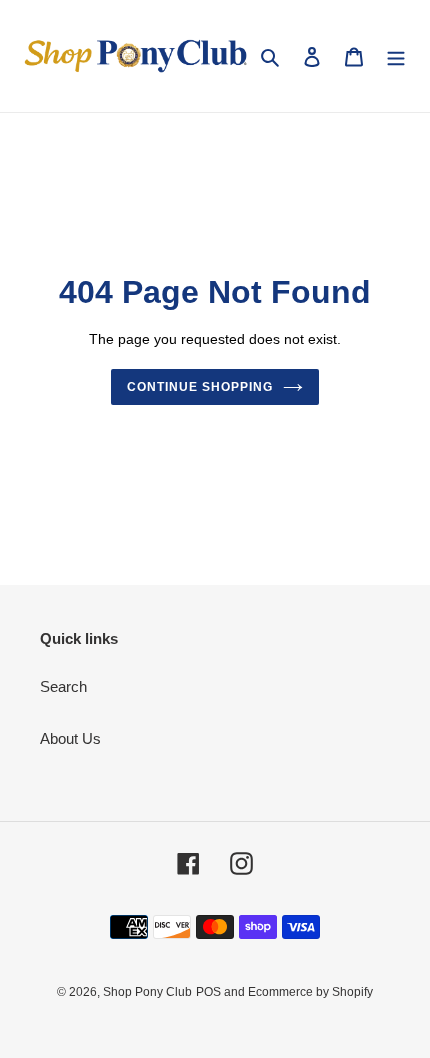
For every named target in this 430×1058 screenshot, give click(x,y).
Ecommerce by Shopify (310, 992)
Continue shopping (200, 387)
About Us (70, 738)
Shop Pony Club (147, 992)
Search (63, 686)
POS (208, 992)
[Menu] (396, 56)
